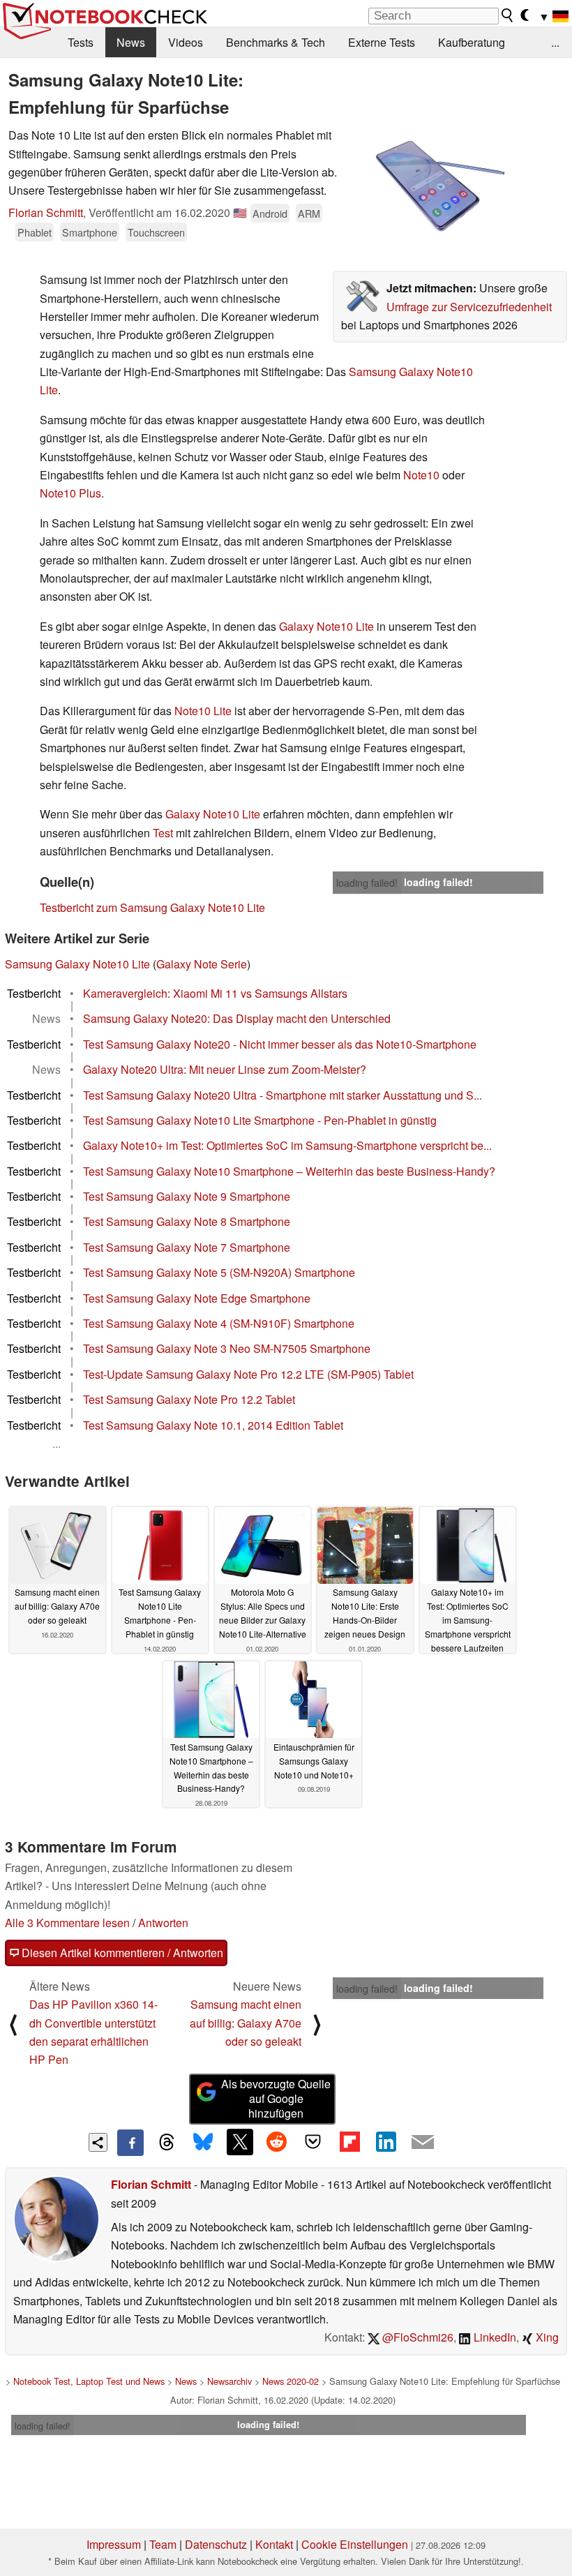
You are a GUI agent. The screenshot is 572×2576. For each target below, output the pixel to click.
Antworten (163, 1923)
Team (163, 2544)
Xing (546, 2337)
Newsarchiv (229, 2381)
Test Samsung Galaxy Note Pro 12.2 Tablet (189, 1399)
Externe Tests (382, 42)
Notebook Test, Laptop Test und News (89, 2381)
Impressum (114, 2544)
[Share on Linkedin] (386, 2142)
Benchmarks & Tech (276, 42)
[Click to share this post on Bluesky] (203, 2143)
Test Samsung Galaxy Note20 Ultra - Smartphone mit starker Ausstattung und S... (283, 1095)
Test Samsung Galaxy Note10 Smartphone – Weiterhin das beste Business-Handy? (289, 1171)
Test (163, 833)
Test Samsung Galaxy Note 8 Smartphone (187, 1221)
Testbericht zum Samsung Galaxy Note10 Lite (152, 907)
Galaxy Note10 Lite (326, 626)
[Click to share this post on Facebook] (130, 2143)
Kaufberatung (472, 42)
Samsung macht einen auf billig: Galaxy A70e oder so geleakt (246, 2023)
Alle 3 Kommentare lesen (67, 1923)
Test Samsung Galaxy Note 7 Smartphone (187, 1247)
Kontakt (274, 2544)
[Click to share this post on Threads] (167, 2143)
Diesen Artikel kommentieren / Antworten (121, 1953)
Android (270, 213)
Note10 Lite (203, 711)
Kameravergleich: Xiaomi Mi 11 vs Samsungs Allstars (215, 993)
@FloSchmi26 (416, 2337)
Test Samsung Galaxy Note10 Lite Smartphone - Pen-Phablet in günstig (260, 1120)
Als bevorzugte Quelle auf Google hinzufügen (276, 2098)
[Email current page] (423, 2143)
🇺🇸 (240, 212)
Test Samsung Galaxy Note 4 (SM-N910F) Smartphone (219, 1323)
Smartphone (90, 232)
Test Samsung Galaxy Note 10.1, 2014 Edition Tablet (213, 1425)
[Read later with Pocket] (313, 2142)
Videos (186, 42)
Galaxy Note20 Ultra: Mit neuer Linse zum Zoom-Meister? (225, 1069)
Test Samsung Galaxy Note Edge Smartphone (197, 1298)
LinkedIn (494, 2337)
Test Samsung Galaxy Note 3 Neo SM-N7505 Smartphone (227, 1348)
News (131, 42)
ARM (309, 213)
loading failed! (367, 883)
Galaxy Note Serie (202, 964)
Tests (81, 42)
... (555, 42)
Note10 (421, 475)
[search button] (508, 15)
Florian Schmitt (46, 212)
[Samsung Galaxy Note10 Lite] (436, 186)
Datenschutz (216, 2544)
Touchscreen (156, 232)
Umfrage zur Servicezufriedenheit (469, 307)
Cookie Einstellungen (355, 2544)
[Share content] (98, 2142)
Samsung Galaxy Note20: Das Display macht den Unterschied (237, 1018)
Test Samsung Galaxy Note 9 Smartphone (187, 1196)
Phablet (35, 232)
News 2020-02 (291, 2381)
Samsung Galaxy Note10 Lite (77, 964)
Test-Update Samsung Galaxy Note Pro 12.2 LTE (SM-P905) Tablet (248, 1374)
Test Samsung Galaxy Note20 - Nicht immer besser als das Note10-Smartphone (280, 1044)
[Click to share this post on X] (240, 2142)
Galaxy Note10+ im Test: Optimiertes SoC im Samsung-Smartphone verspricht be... (287, 1145)
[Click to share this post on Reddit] (276, 2142)
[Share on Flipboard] (349, 2142)
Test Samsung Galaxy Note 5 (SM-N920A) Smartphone (219, 1272)
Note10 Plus (70, 493)
